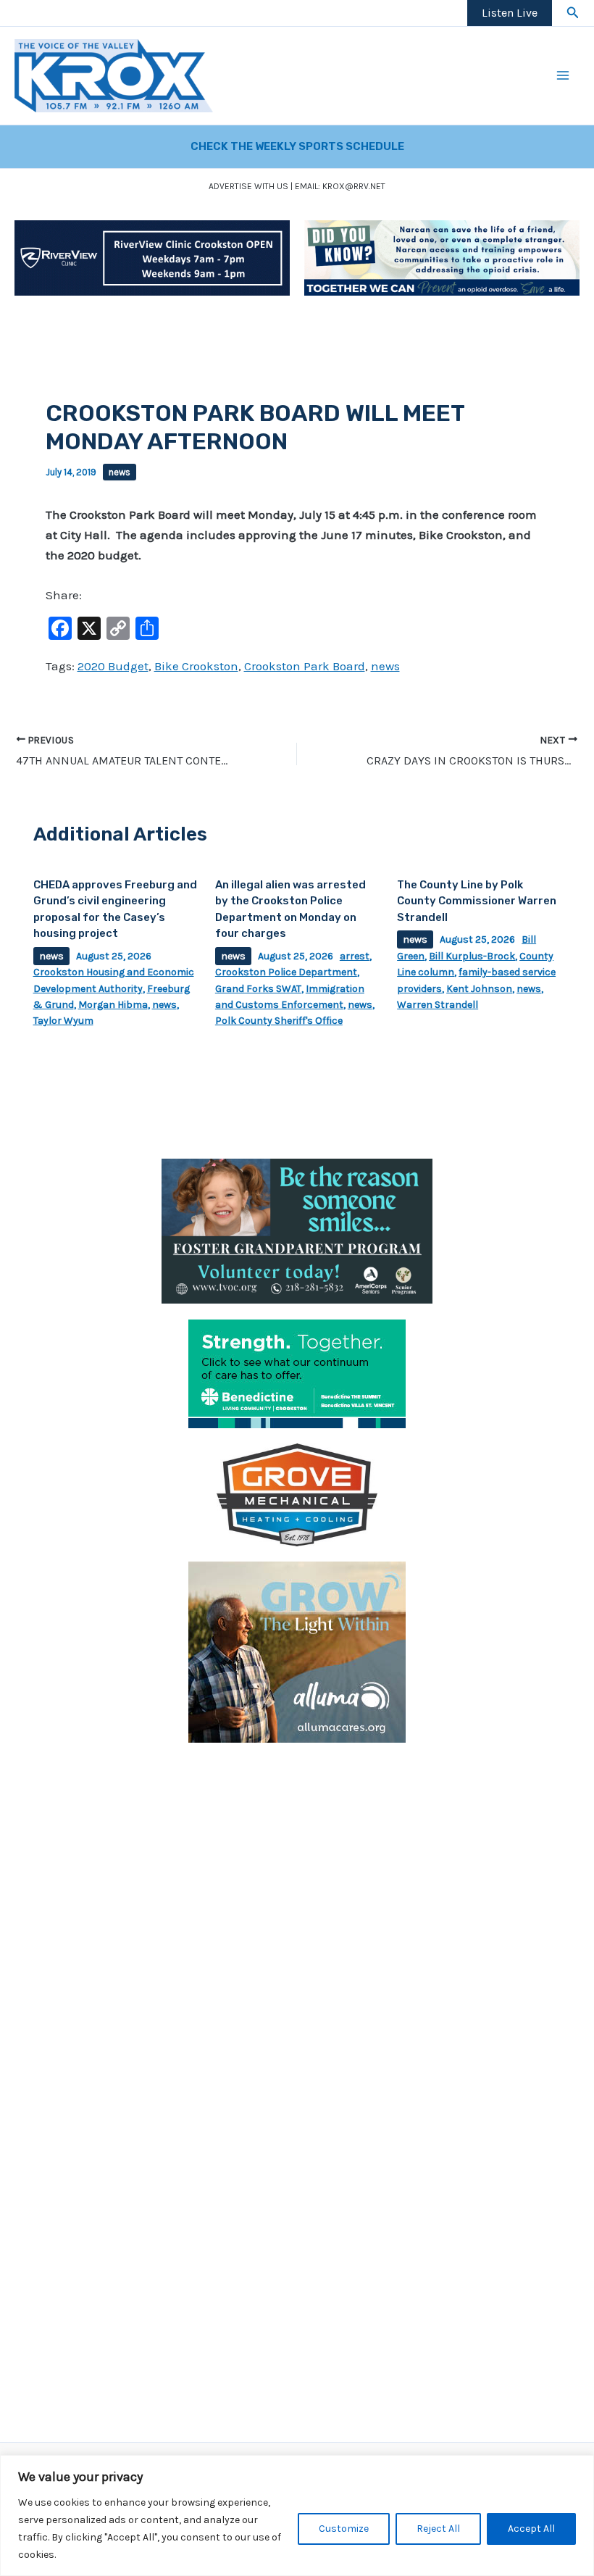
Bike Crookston (196, 666)
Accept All (531, 2529)
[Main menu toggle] (564, 76)
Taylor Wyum (63, 1021)
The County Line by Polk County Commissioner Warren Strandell (477, 901)
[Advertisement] (297, 1859)
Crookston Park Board (305, 666)
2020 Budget (113, 666)
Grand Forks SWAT (258, 989)
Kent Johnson (479, 989)
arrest (355, 956)
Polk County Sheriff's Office (279, 1021)
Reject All (438, 2529)
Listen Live (510, 13)
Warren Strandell (438, 1005)
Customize (344, 2529)
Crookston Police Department (286, 972)
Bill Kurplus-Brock (472, 956)
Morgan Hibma (113, 1005)
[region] (297, 2515)
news (120, 472)
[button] (573, 13)
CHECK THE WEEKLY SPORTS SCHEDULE (297, 146)
